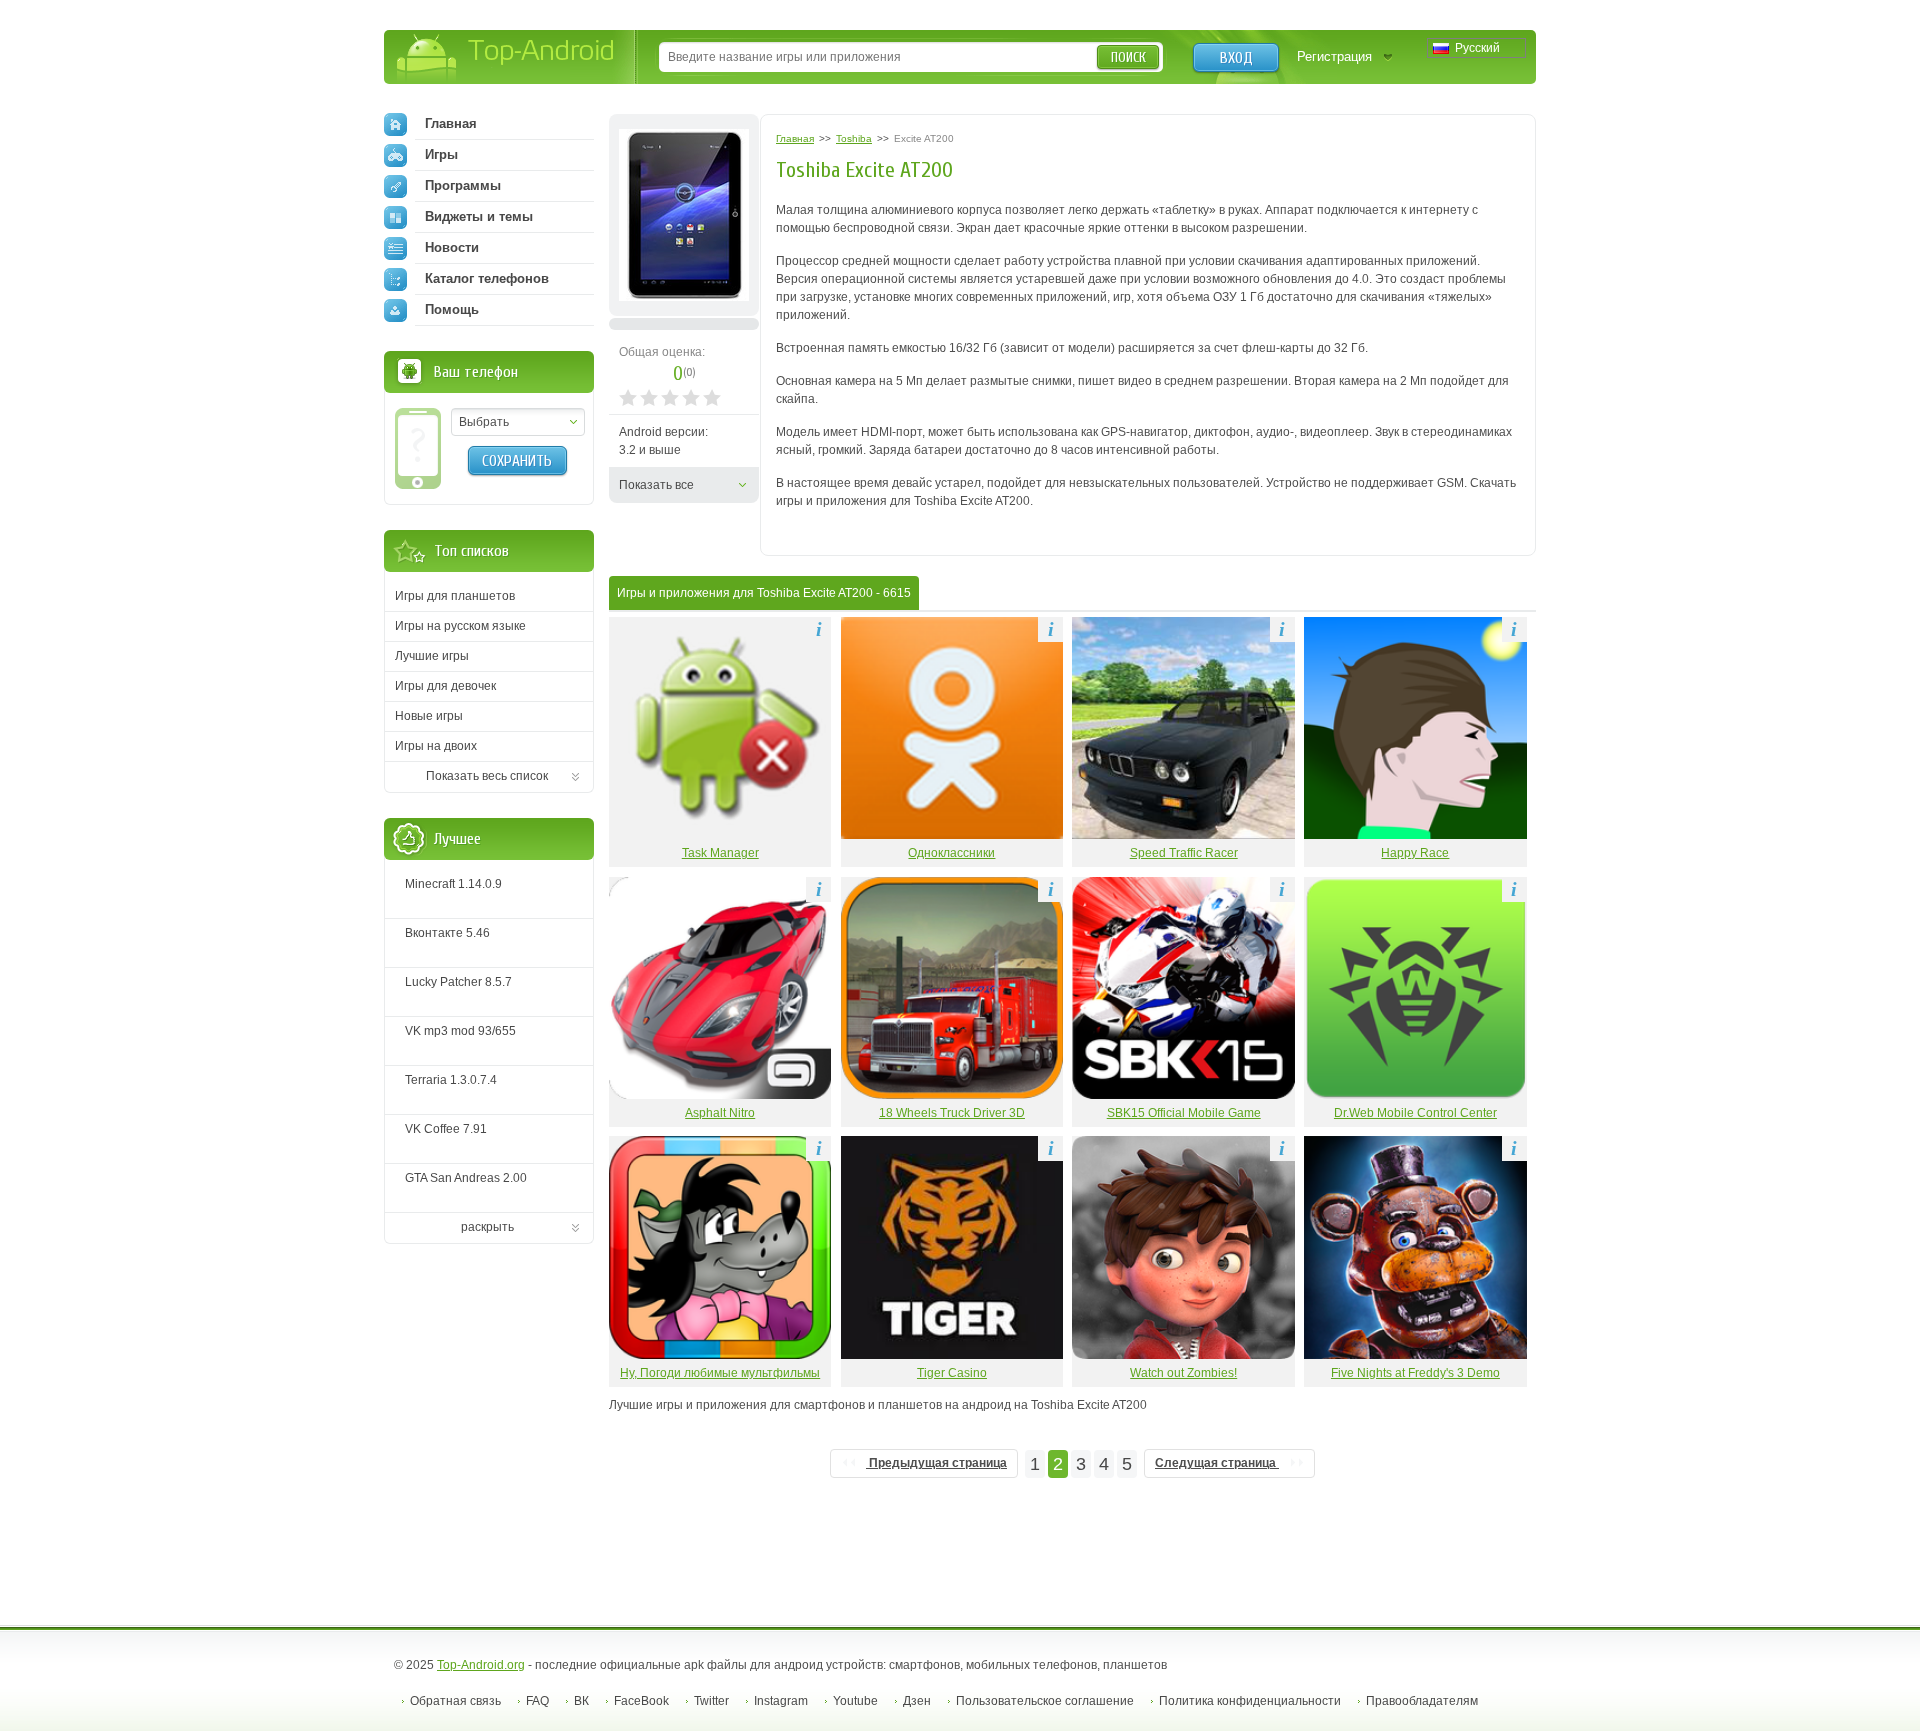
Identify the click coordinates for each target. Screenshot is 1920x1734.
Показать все (656, 485)
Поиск (1128, 57)
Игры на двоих (436, 746)
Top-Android (506, 58)
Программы (463, 185)
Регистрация (1334, 56)
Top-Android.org (481, 1665)
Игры (441, 154)
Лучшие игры (432, 656)
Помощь (452, 309)
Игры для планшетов (455, 596)
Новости (452, 247)
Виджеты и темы (479, 216)
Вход (1236, 58)
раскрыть (487, 1227)
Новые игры (429, 716)
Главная (451, 123)
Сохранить (517, 461)
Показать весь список (487, 776)
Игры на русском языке (460, 626)
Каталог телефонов (487, 278)
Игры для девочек (445, 686)
